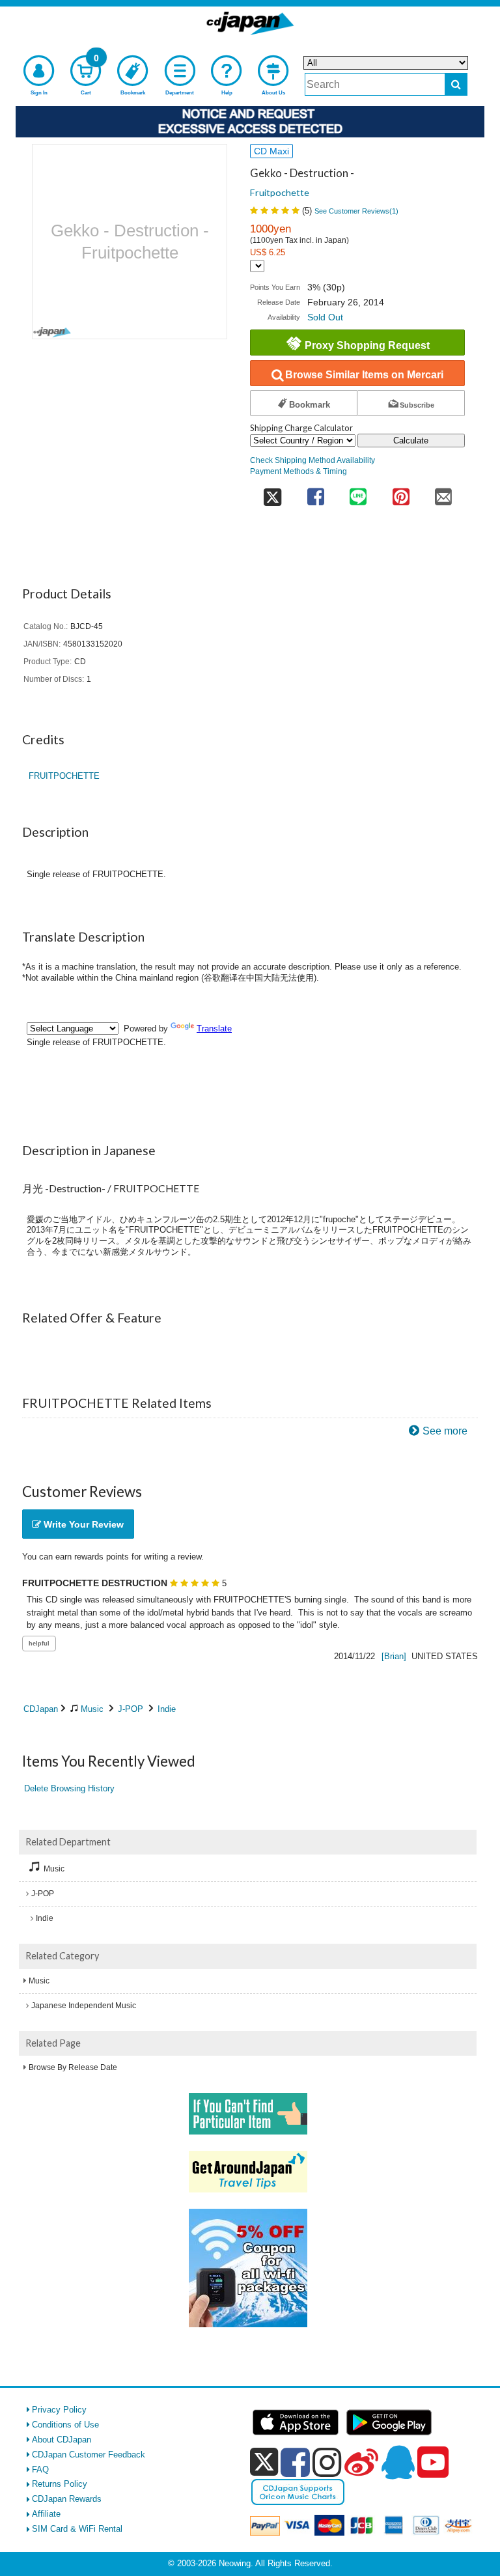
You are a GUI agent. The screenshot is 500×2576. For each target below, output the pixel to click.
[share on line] (358, 493)
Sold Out (325, 317)
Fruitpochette (280, 192)
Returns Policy (60, 2484)
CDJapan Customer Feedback (89, 2455)
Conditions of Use (65, 2425)
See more (445, 1431)
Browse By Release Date (73, 2067)
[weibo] (361, 2462)
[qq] (398, 2462)
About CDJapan (62, 2440)
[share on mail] (443, 493)
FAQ (40, 2470)
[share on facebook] (315, 493)
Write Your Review (82, 1524)
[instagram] (327, 2462)
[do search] (456, 84)
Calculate (411, 441)
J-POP (131, 1709)
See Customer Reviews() (356, 211)
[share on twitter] (272, 493)
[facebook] (295, 2462)
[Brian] (394, 1656)
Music (92, 1709)
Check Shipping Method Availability (312, 460)
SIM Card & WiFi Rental (77, 2529)
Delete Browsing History (69, 1788)
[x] (264, 2462)
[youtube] (433, 2463)
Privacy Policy (59, 2410)
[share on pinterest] (401, 493)
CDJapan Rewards (67, 2499)
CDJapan (41, 1709)
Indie (167, 1709)
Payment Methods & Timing (299, 471)
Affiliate (46, 2514)
